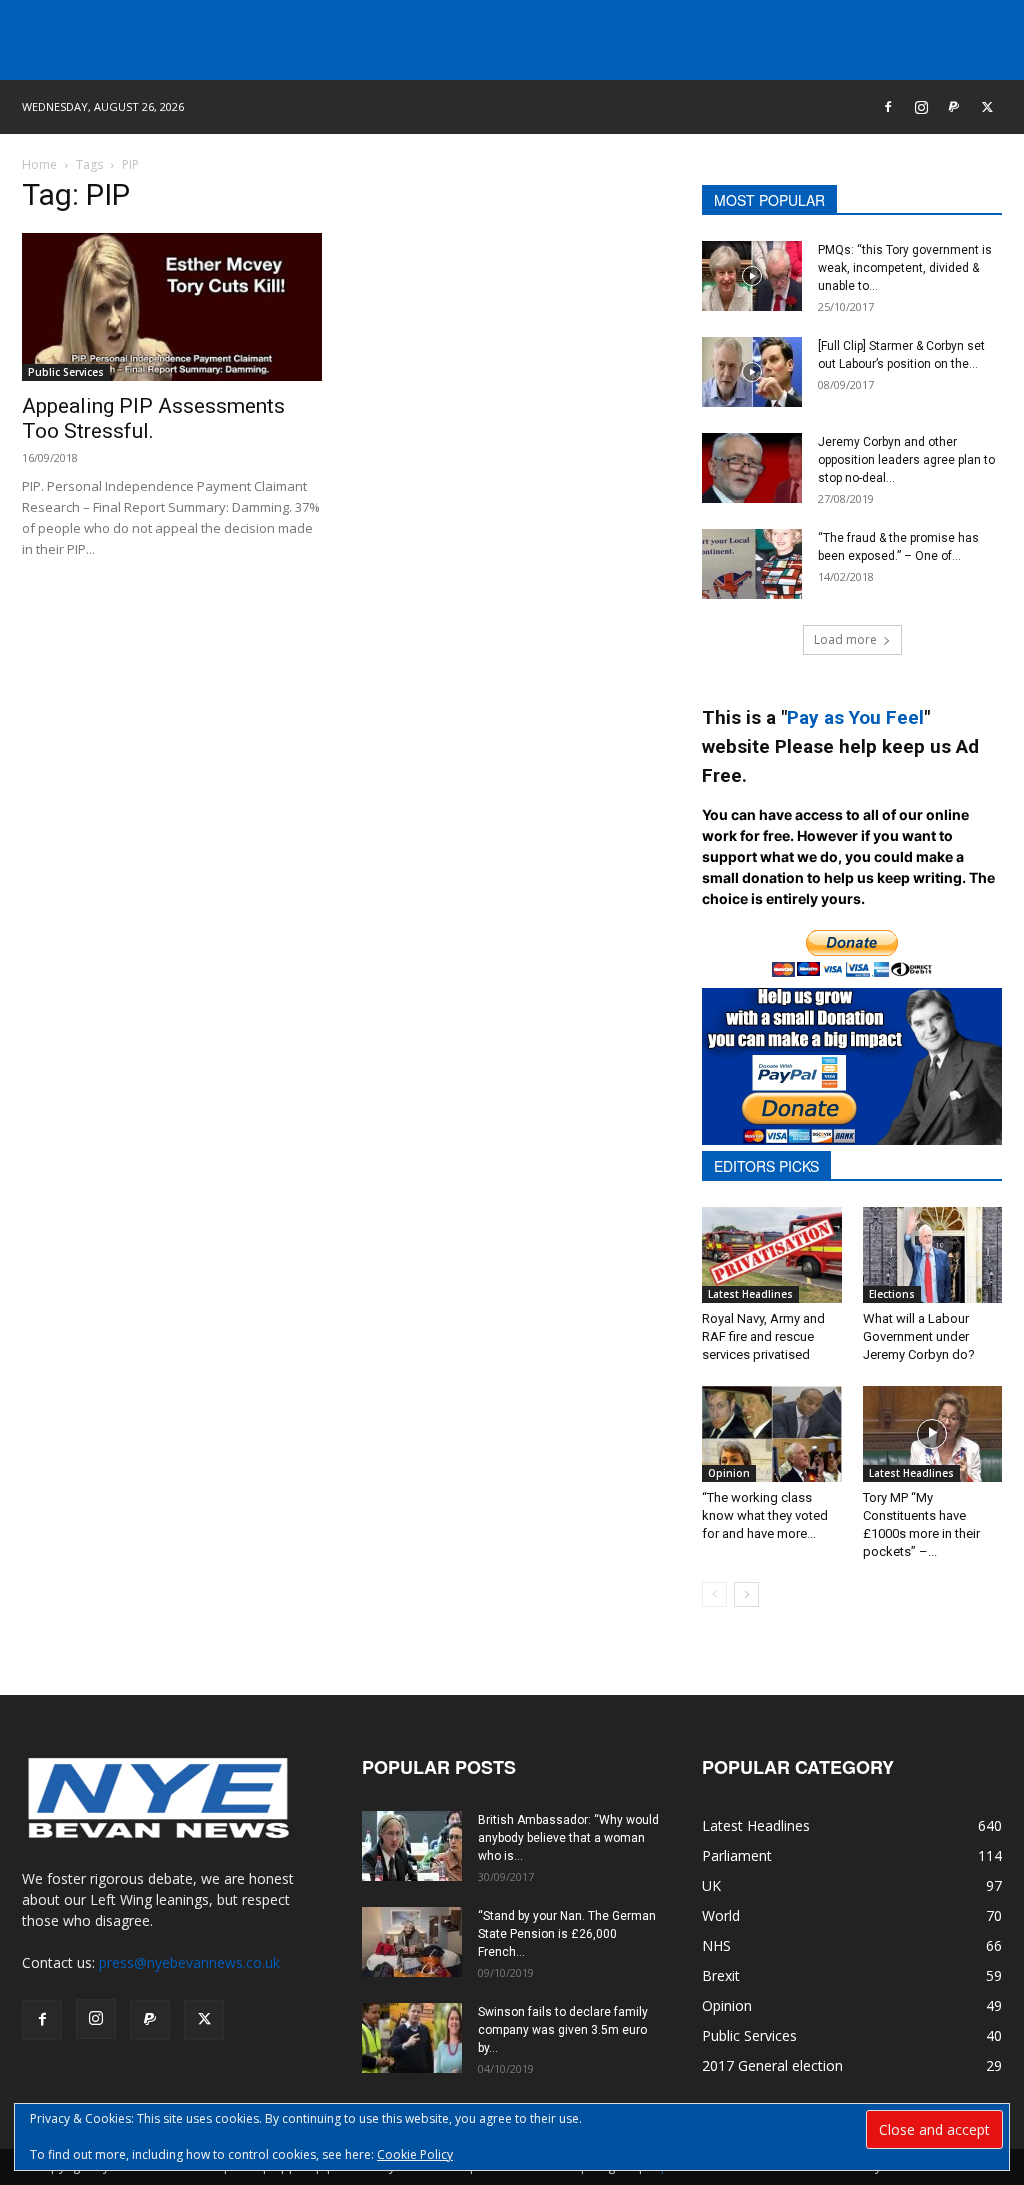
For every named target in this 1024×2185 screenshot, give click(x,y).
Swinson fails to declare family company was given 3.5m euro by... (563, 2030)
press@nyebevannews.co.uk (189, 1962)
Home (39, 164)
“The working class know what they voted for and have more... (765, 1515)
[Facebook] (888, 107)
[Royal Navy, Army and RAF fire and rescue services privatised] (772, 1255)
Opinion (729, 1473)
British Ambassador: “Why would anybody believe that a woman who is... (568, 1838)
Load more (845, 639)
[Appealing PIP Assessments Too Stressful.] (172, 307)
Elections (892, 1294)
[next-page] (746, 1594)
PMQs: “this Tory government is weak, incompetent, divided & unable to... (905, 268)
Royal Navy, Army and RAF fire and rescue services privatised (763, 1336)
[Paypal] (954, 107)
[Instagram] (921, 107)
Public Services (66, 372)
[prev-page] (714, 1594)
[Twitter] (987, 107)
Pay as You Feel (855, 717)
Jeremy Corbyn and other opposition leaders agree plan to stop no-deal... (906, 460)
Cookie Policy (415, 2154)
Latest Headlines (750, 1294)
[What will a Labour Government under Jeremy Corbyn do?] (933, 1255)
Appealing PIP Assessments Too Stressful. (153, 418)
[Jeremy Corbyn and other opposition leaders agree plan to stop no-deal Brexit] (752, 468)
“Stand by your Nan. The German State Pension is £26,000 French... (567, 1934)
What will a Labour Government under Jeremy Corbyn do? (919, 1336)
